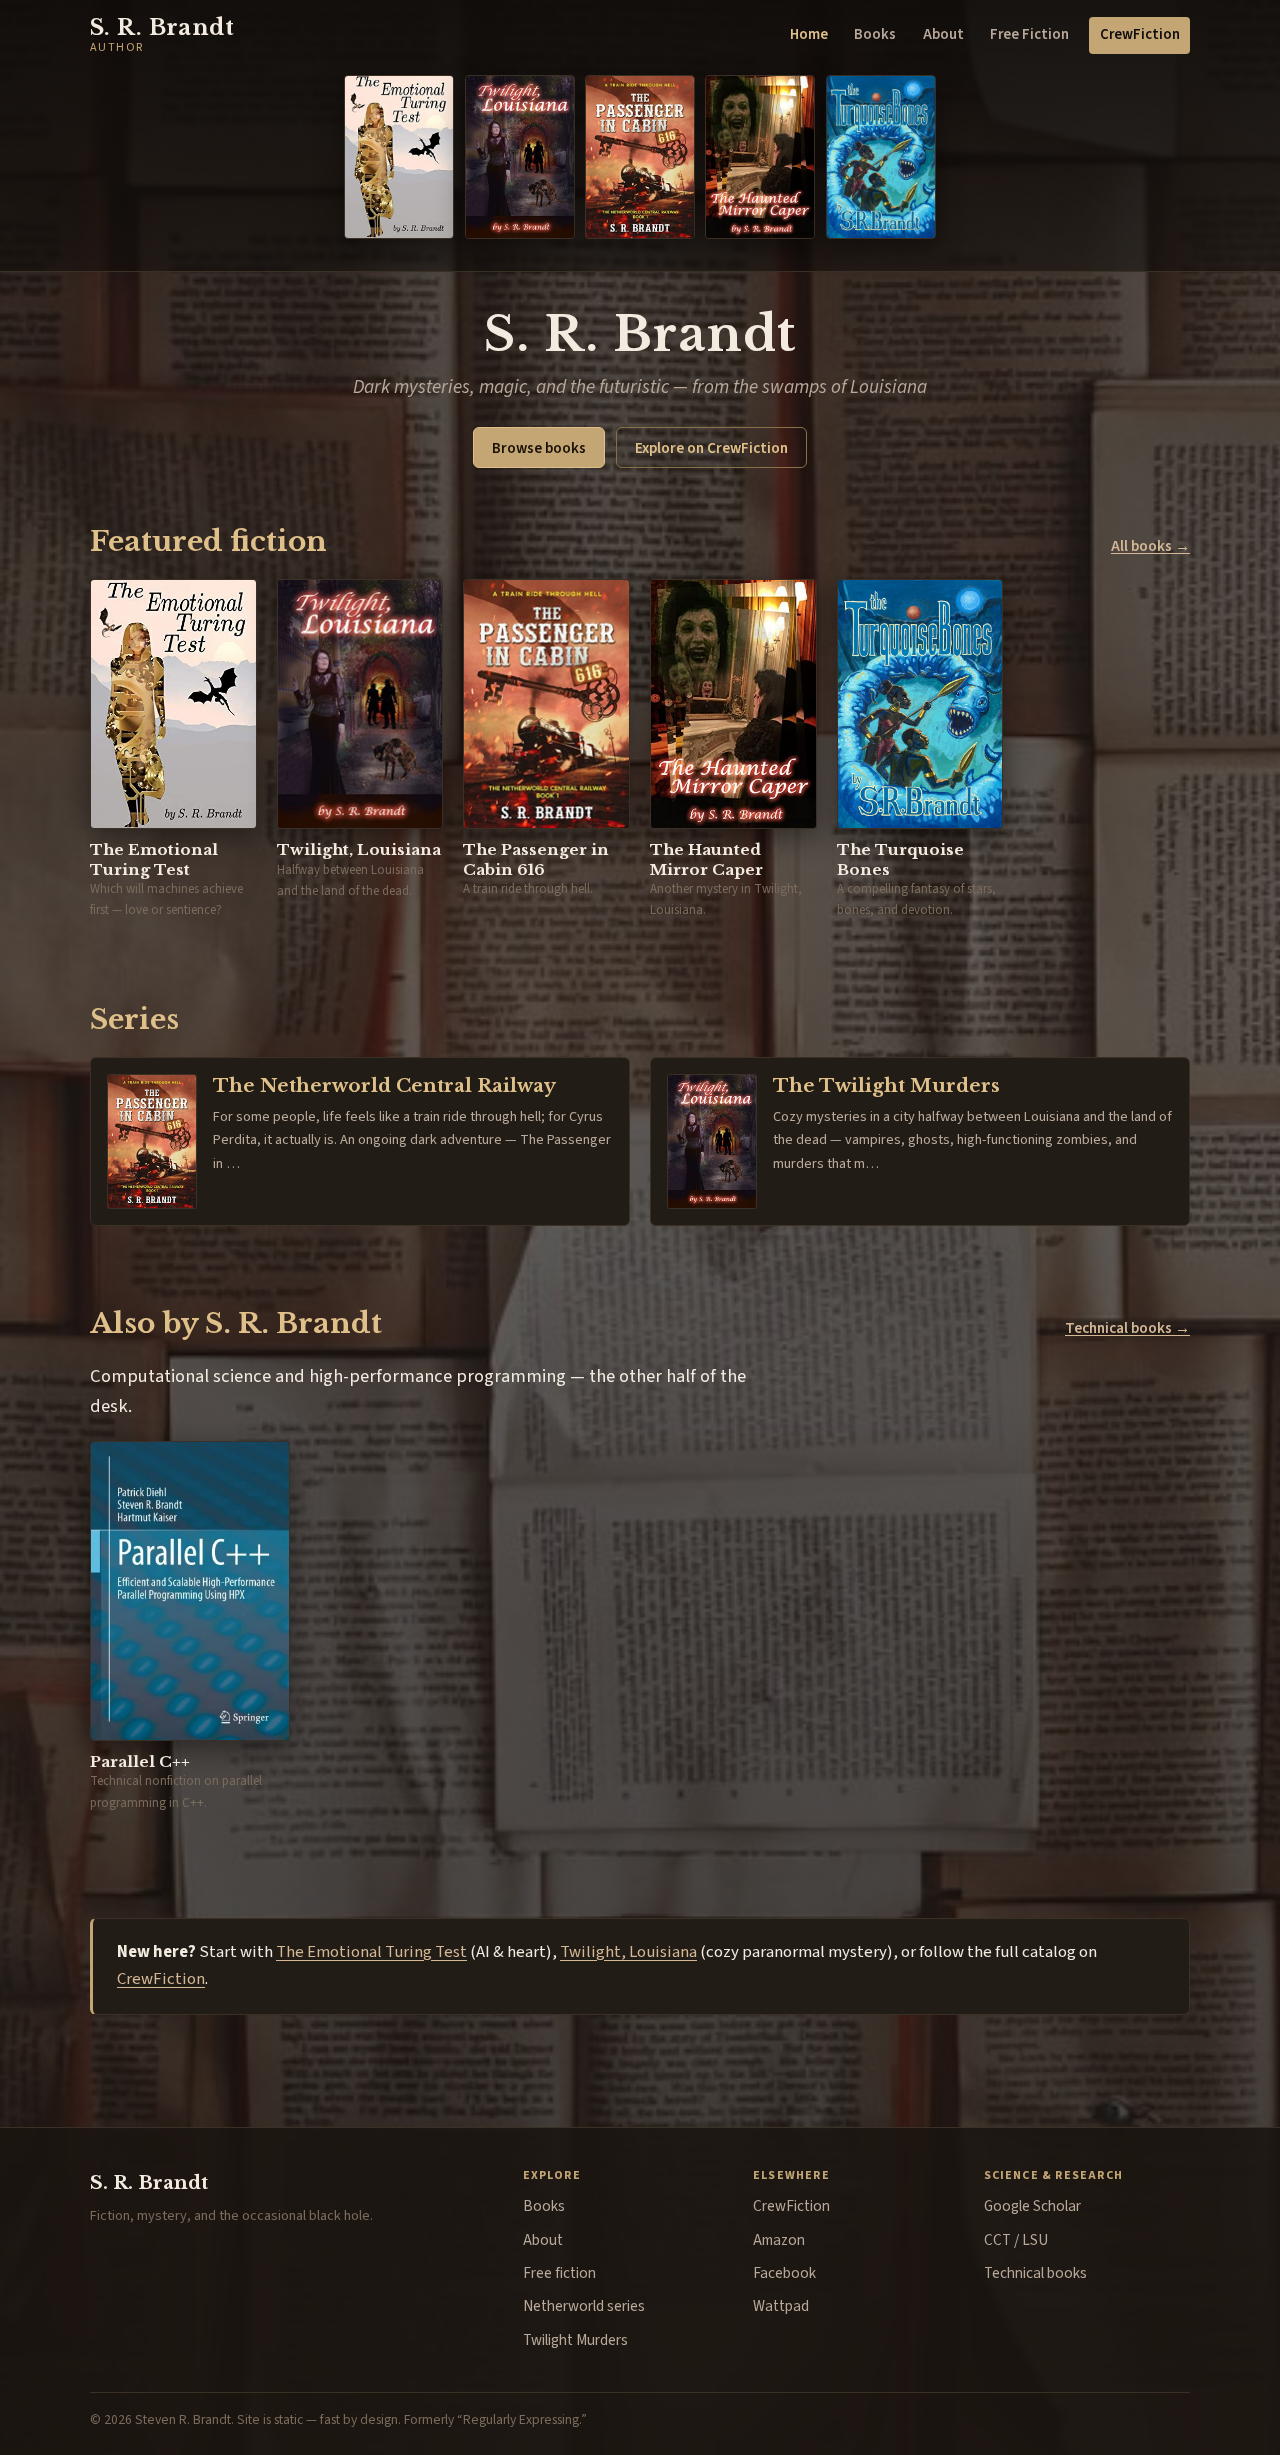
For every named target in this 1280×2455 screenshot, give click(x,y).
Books (875, 34)
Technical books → (1127, 1328)
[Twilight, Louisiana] (520, 157)
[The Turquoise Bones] (881, 157)
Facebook (784, 2273)
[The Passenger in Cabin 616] (640, 157)
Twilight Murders (575, 2340)
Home (809, 34)
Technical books (1035, 2273)
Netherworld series (584, 2306)
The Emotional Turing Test (371, 1952)
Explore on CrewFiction (711, 448)
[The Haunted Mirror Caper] (760, 157)
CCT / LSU (1016, 2240)
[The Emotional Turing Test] (399, 157)
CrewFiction (1140, 34)
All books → (1150, 546)
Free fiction (559, 2273)
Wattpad (781, 2306)
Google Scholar (1032, 2206)
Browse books (539, 448)
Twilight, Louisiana (628, 1952)
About (943, 34)
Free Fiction (1029, 34)
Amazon (779, 2240)
